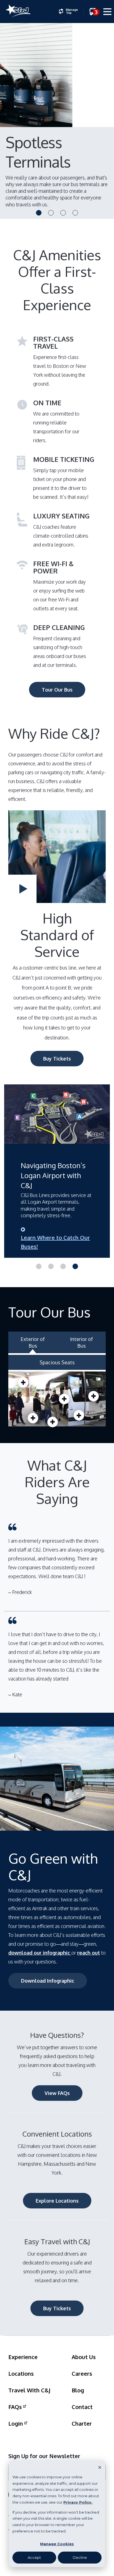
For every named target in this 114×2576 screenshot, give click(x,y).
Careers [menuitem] (82, 2373)
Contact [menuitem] (82, 2407)
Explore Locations (57, 2201)
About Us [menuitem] (84, 2357)
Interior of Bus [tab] (81, 1342)
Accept (34, 2557)
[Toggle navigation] (107, 13)
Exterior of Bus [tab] (33, 1342)
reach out (89, 1953)
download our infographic (40, 1953)
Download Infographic (48, 1981)
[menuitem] (68, 11)
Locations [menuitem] (21, 2373)
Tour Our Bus (57, 690)
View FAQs (57, 2093)
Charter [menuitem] (82, 2423)
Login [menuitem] (16, 2423)
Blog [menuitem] (78, 2390)
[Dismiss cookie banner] (100, 2467)
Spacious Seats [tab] (57, 1362)
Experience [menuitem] (23, 2357)
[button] (39, 213)
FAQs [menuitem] (15, 2407)
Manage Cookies (57, 2544)
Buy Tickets (57, 1059)
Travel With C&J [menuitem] (29, 2390)
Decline (80, 2557)
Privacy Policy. (78, 2502)
